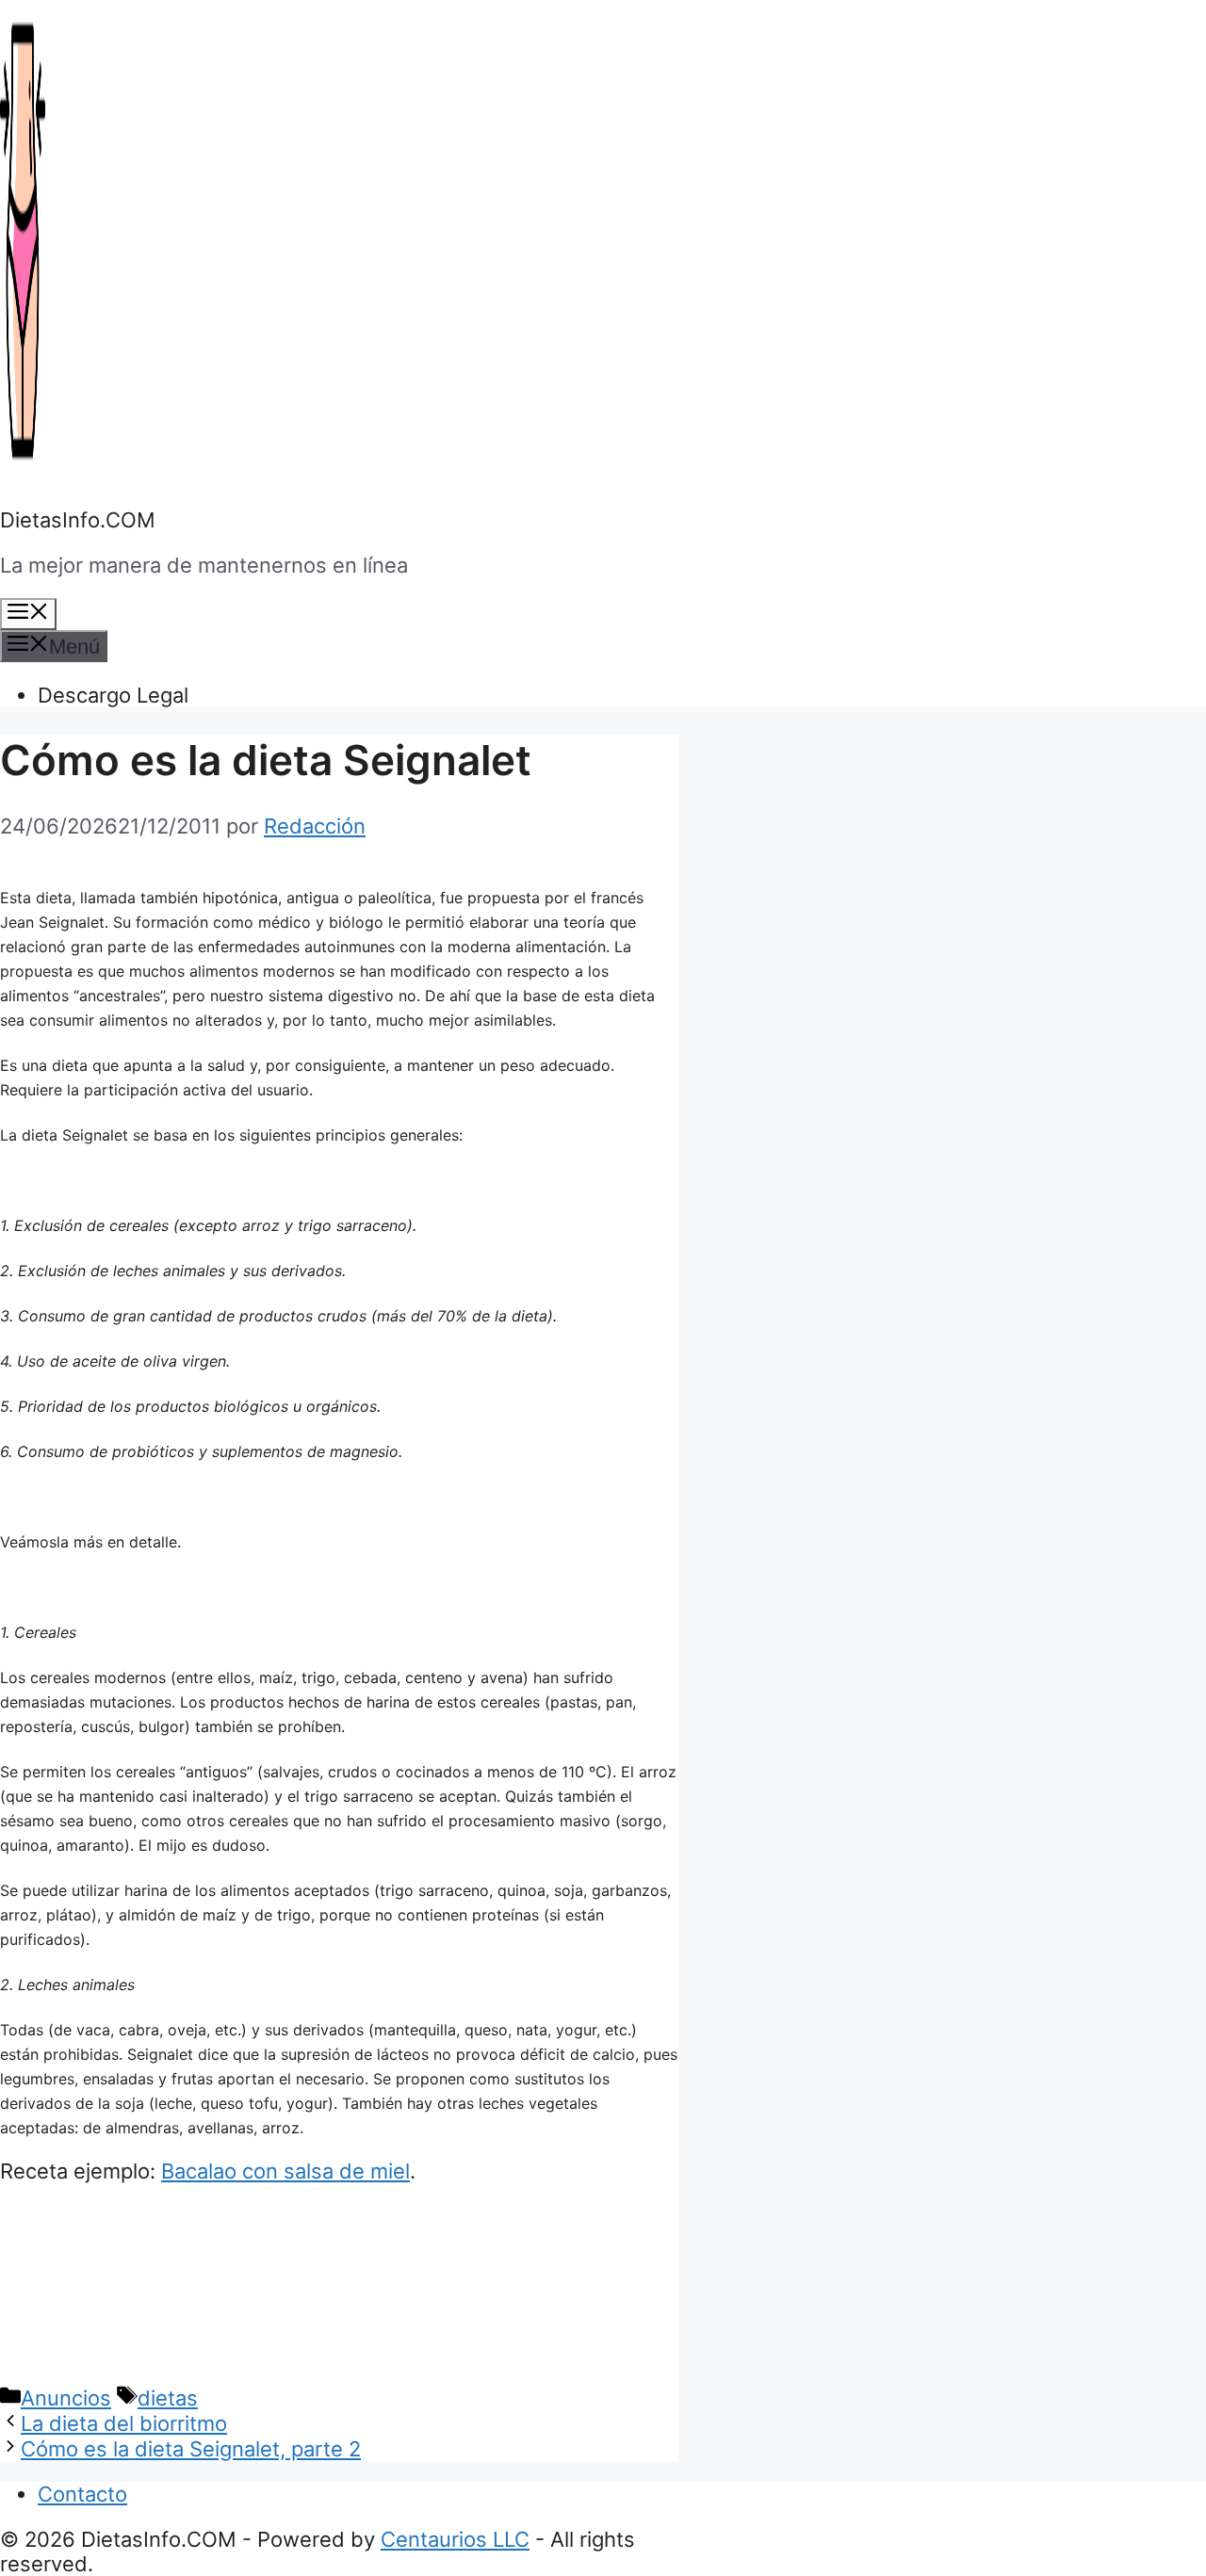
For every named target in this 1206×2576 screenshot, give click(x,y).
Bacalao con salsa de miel (285, 2171)
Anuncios (66, 2398)
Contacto (82, 2494)
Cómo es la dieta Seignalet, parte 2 (191, 2449)
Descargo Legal (113, 695)
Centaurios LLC (455, 2539)
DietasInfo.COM (78, 520)
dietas (168, 2398)
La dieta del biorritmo (124, 2423)
